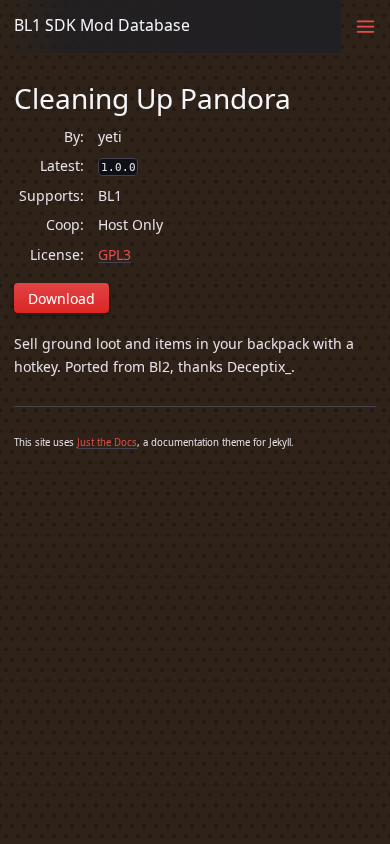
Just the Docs (107, 442)
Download (61, 298)
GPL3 (114, 254)
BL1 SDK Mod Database (102, 25)
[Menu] (365, 26)
